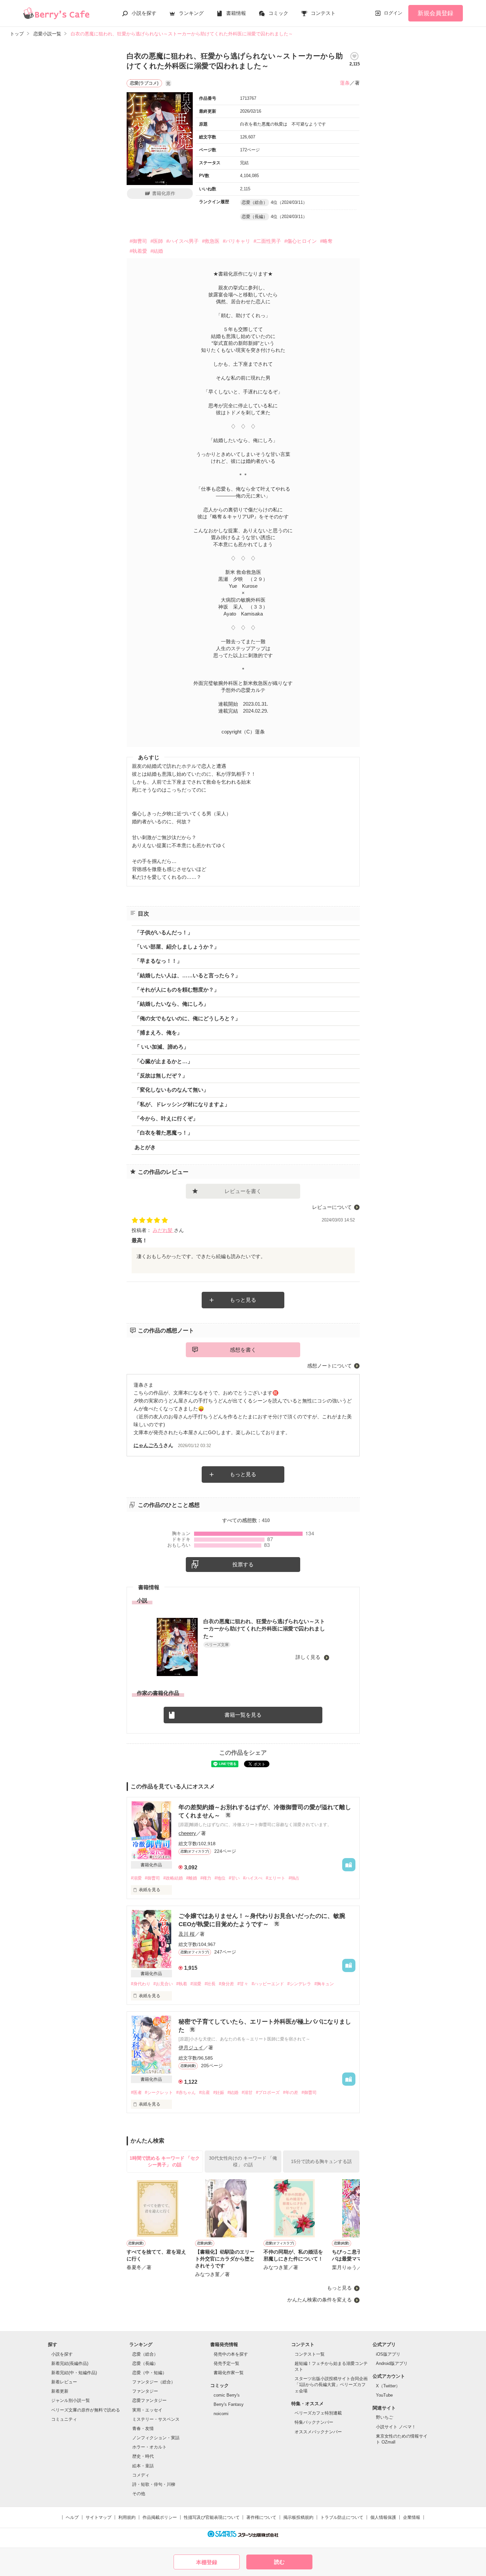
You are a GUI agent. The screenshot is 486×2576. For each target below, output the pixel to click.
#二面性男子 (267, 241)
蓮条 (345, 83)
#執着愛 (138, 251)
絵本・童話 (143, 2466)
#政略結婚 (173, 1878)
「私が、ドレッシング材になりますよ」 (182, 1104)
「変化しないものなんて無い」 (172, 1090)
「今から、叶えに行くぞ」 (166, 1119)
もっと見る (243, 1300)
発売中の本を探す (231, 2354)
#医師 (157, 241)
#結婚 (157, 251)
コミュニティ (64, 2419)
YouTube (384, 2395)
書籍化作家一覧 (229, 2373)
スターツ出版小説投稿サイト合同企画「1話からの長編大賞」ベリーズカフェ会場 (331, 2385)
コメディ (141, 2475)
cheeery (187, 1833)
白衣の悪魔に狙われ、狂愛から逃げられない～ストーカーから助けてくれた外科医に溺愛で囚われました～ (264, 1629)
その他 (139, 2494)
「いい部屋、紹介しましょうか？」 (177, 947)
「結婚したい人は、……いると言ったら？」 (187, 975)
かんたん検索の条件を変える (320, 2300)
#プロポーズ (268, 2092)
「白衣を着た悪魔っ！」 (164, 1133)
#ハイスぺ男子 (182, 241)
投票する (243, 1565)
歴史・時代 (143, 2456)
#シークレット (159, 2092)
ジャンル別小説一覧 (71, 2400)
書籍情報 (236, 13)
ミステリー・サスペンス (156, 2419)
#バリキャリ (237, 241)
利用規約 (127, 2517)
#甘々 (243, 1984)
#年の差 (291, 2092)
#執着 (182, 1984)
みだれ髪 (163, 1230)
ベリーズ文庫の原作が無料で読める (86, 2410)
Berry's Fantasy (229, 2404)
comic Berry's (227, 2395)
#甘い (234, 1878)
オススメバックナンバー (318, 2432)
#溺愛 (136, 1878)
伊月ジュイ (191, 2048)
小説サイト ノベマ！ (396, 2427)
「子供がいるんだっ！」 (164, 933)
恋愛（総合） (145, 2354)
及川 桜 (187, 1934)
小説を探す (144, 13)
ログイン (393, 13)
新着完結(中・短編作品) (74, 2373)
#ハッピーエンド (268, 1984)
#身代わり (141, 1984)
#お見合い (163, 1984)
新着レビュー (64, 2382)
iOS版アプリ (388, 2354)
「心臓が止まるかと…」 (164, 1061)
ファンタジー (145, 2391)
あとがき (145, 1147)
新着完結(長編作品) (70, 2363)
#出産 (204, 2092)
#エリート (276, 1878)
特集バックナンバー (314, 2422)
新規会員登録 (435, 13)
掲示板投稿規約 (298, 2517)
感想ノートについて (329, 1366)
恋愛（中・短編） (149, 2373)
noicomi (221, 2414)
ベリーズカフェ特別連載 (318, 2413)
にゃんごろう (148, 1445)
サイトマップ (99, 2517)
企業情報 (412, 2517)
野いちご (385, 2417)
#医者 (136, 2092)
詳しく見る (309, 1657)
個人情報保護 (383, 2517)
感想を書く (243, 1350)
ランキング (191, 13)
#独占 (294, 1878)
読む (279, 2562)
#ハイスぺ (253, 1878)
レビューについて (332, 1207)
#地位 (220, 1878)
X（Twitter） (388, 2386)
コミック (278, 13)
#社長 (210, 1984)
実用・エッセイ (147, 2410)
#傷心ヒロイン (301, 241)
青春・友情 (143, 2428)
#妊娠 (219, 2092)
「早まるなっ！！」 (158, 961)
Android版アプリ (392, 2363)
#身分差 (226, 1984)
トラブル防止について (342, 2517)
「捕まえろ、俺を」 (158, 1033)
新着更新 (60, 2391)
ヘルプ (72, 2517)
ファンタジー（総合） (154, 2382)
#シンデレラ (299, 1984)
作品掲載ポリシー (160, 2517)
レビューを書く (243, 1191)
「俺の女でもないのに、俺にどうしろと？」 (187, 1018)
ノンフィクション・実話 (156, 2438)
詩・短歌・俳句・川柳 (154, 2484)
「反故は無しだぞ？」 (161, 1076)
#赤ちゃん (186, 2092)
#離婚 (192, 1878)
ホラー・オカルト (149, 2447)
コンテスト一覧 (310, 2354)
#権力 (206, 1878)
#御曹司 (138, 241)
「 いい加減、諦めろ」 (162, 1047)
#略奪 (326, 241)
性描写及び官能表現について (212, 2517)
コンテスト (323, 13)
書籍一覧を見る (243, 1715)
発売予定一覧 (226, 2363)
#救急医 (211, 241)
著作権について (261, 2517)
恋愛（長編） (145, 2363)
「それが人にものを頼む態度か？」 (177, 990)
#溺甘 (247, 2092)
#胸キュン (324, 1984)
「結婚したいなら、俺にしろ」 (172, 1004)
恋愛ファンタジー (149, 2400)
